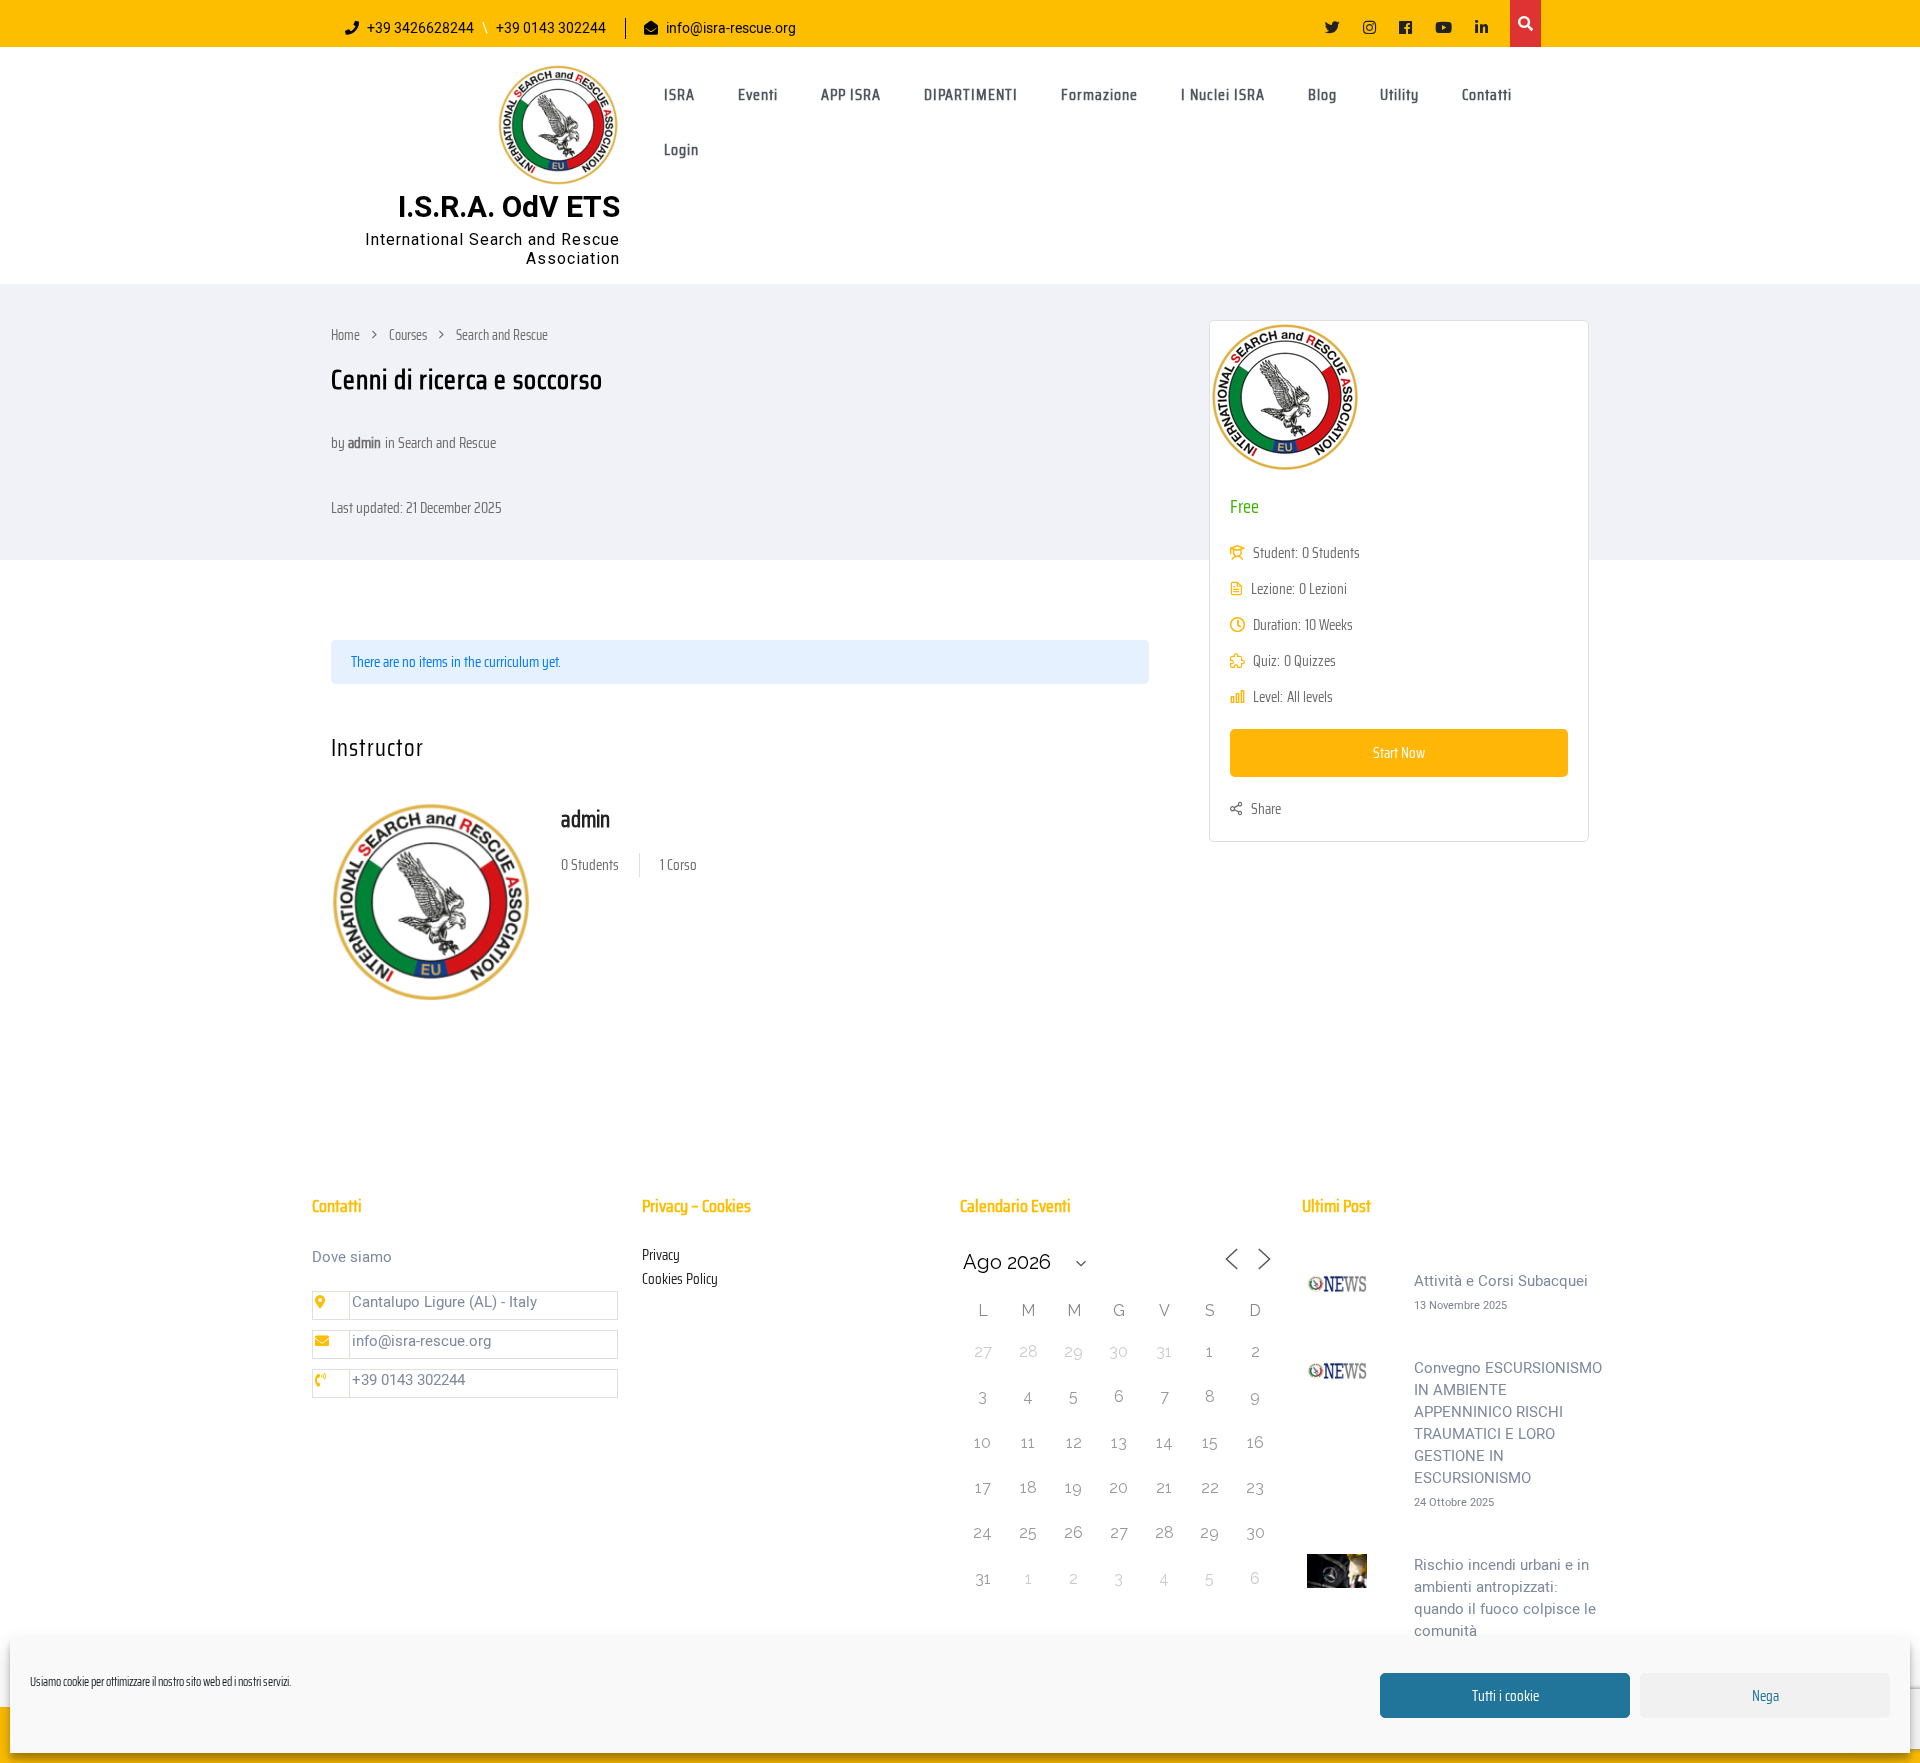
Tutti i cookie (1505, 1696)
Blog (1322, 94)
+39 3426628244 (420, 28)
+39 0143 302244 (551, 28)
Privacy (661, 1255)
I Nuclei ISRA (1223, 94)
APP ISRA (851, 94)
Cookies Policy (680, 1279)
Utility (1399, 94)
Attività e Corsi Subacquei (1501, 1281)
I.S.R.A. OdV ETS (509, 208)
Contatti (1487, 94)
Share (1266, 809)
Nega (1765, 1696)
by (338, 444)
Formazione (1099, 94)
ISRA (679, 94)
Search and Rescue (447, 444)
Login (681, 149)
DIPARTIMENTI (971, 94)
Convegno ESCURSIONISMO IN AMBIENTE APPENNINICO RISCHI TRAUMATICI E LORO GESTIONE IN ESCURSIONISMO (1508, 1423)
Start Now (1399, 753)
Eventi (758, 94)
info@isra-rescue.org (731, 28)
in (390, 444)
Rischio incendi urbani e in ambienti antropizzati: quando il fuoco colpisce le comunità (1505, 1598)
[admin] (431, 902)
